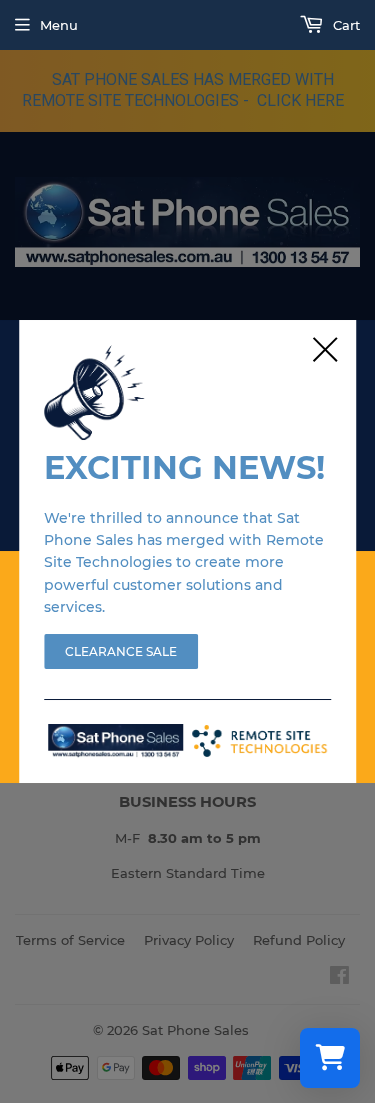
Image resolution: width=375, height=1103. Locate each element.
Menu (59, 25)
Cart (344, 25)
